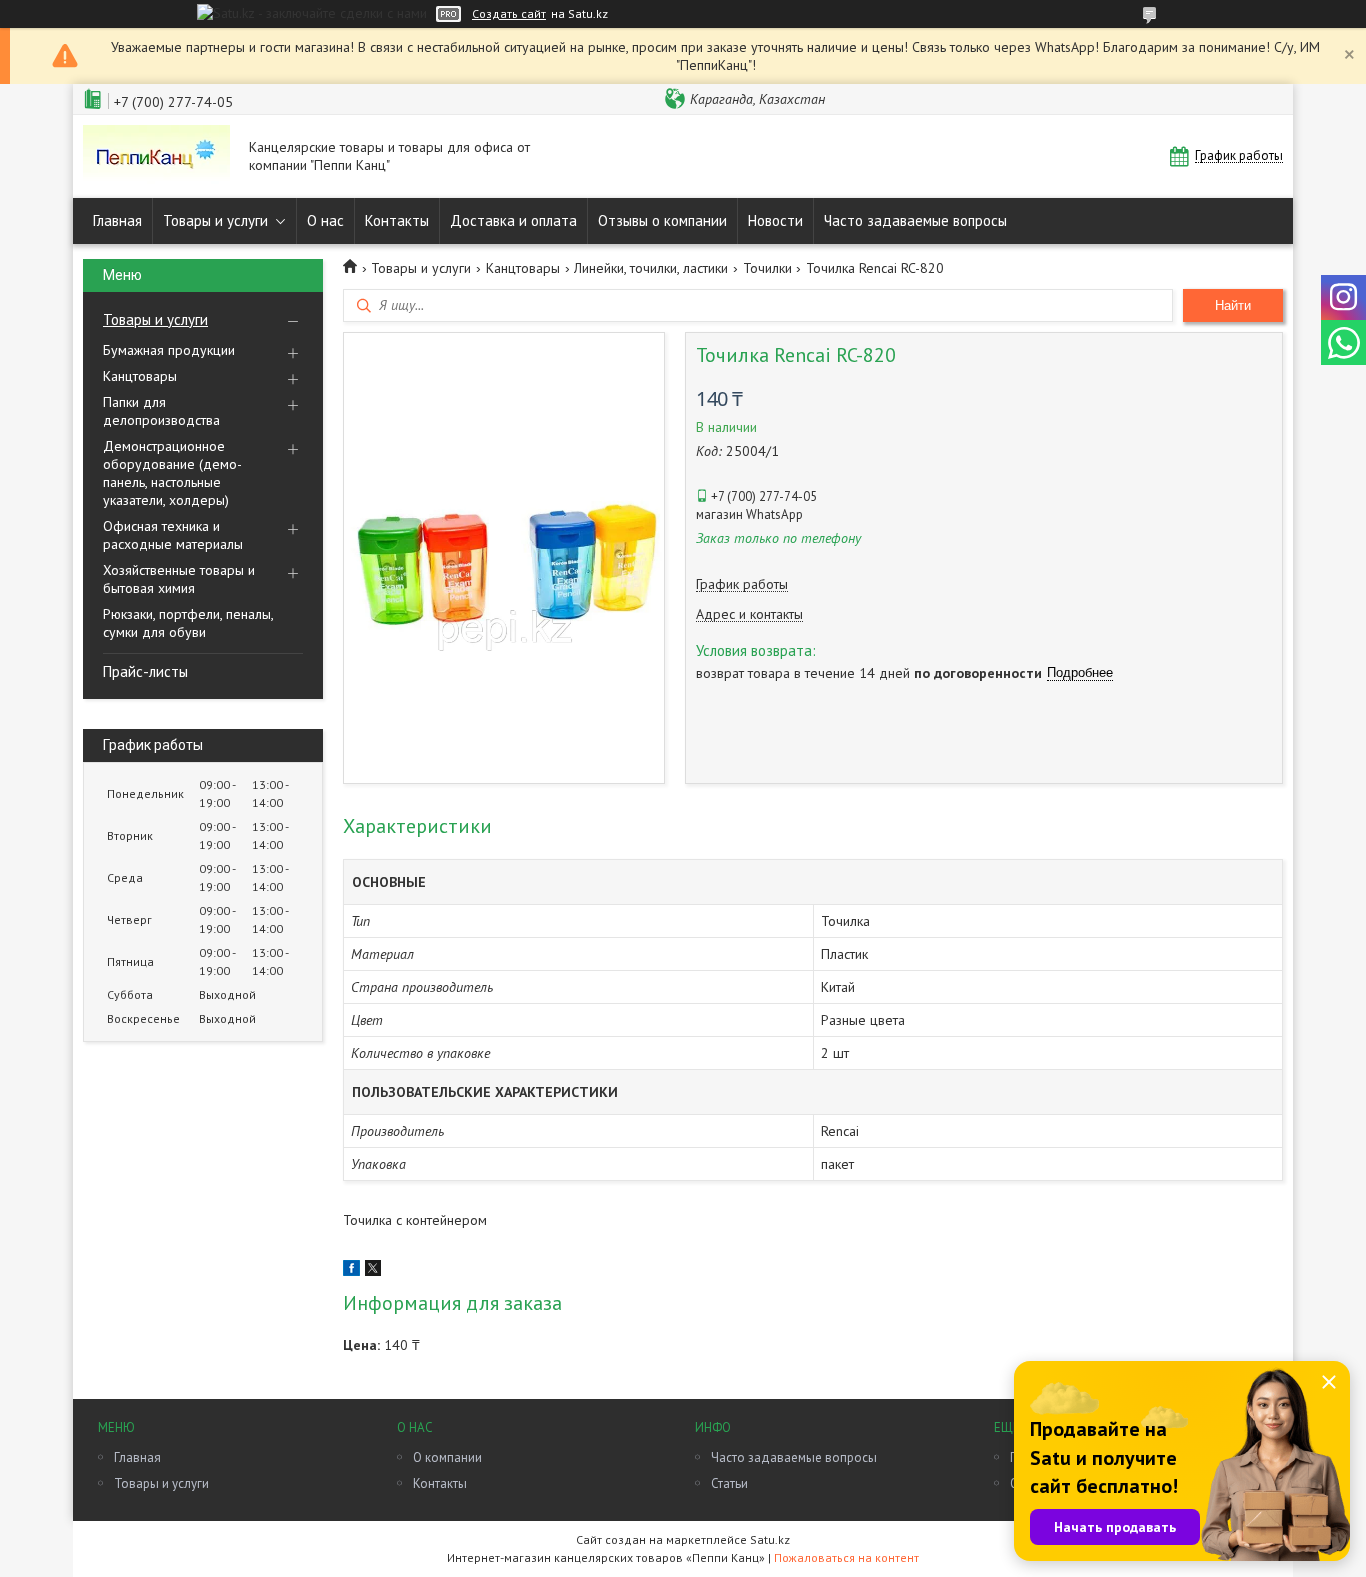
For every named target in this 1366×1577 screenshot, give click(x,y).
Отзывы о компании (662, 220)
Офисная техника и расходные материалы (173, 535)
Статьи (729, 1483)
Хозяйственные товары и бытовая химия (179, 579)
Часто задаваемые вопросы (915, 220)
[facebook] (351, 1271)
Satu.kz (770, 1539)
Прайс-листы (145, 671)
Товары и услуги (215, 220)
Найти (1233, 305)
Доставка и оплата (513, 220)
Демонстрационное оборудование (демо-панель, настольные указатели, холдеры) (172, 473)
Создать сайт (509, 14)
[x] (373, 1271)
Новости (775, 220)
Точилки (767, 268)
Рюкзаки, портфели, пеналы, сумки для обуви (188, 623)
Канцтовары (140, 376)
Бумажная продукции (169, 350)
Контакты (397, 220)
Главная (117, 220)
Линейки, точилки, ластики (651, 268)
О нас (325, 220)
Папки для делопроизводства (161, 411)
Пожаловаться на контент (846, 1557)
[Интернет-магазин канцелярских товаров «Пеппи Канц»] (156, 156)
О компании (447, 1457)
